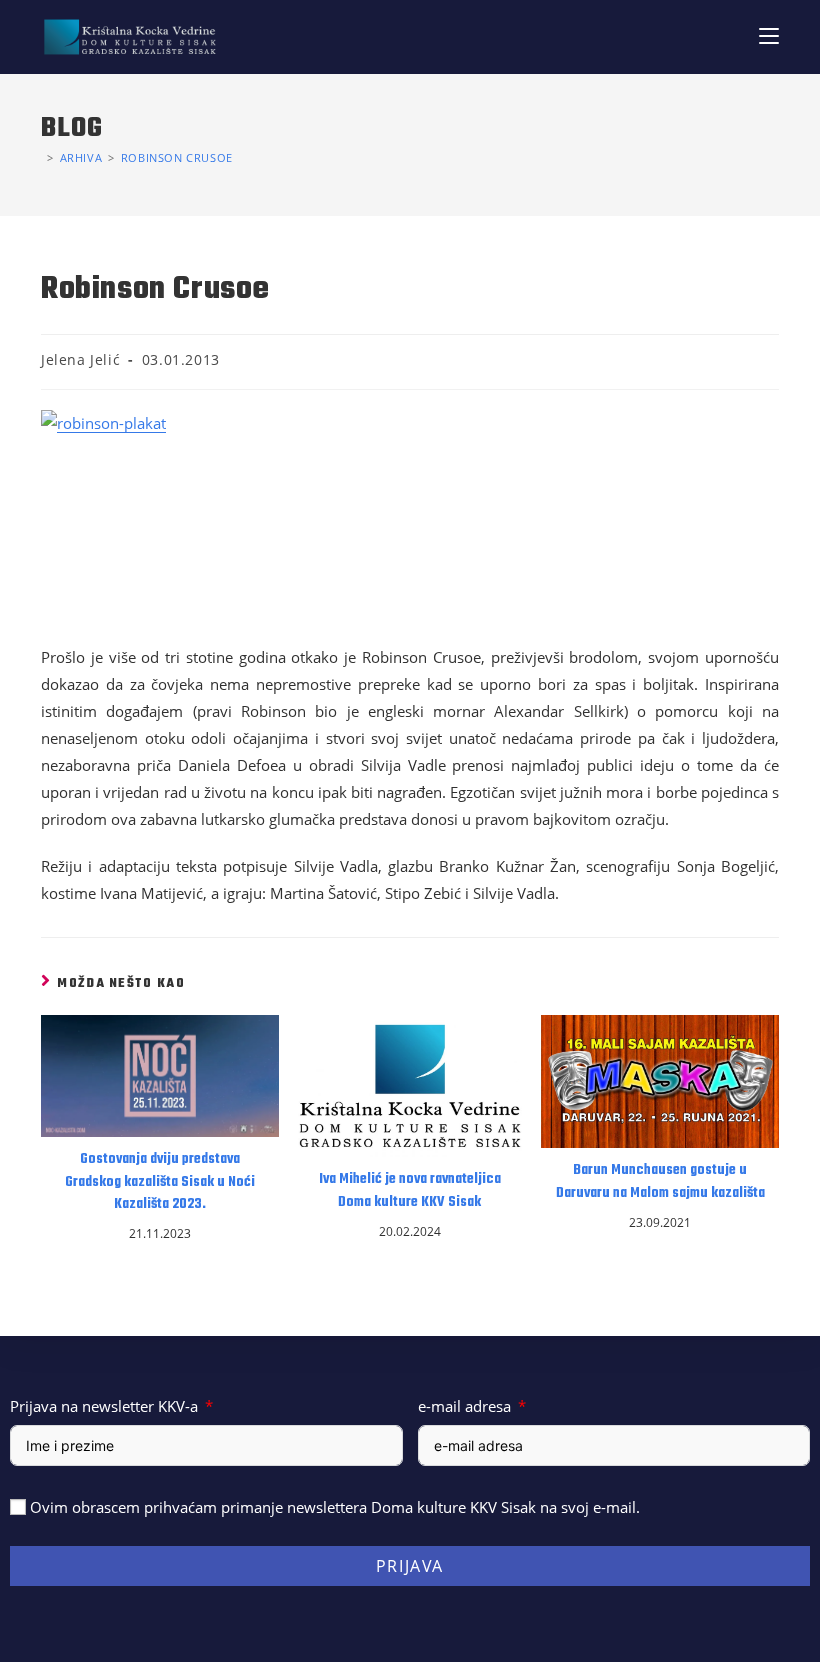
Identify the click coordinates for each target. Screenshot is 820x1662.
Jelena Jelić (80, 359)
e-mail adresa (464, 1406)
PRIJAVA (410, 1566)
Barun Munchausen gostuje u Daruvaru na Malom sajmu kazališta (660, 1182)
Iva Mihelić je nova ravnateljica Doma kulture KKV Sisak (410, 1191)
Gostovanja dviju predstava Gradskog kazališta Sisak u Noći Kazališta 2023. (160, 1182)
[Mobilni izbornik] (769, 36)
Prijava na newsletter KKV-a (104, 1406)
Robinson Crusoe (177, 157)
